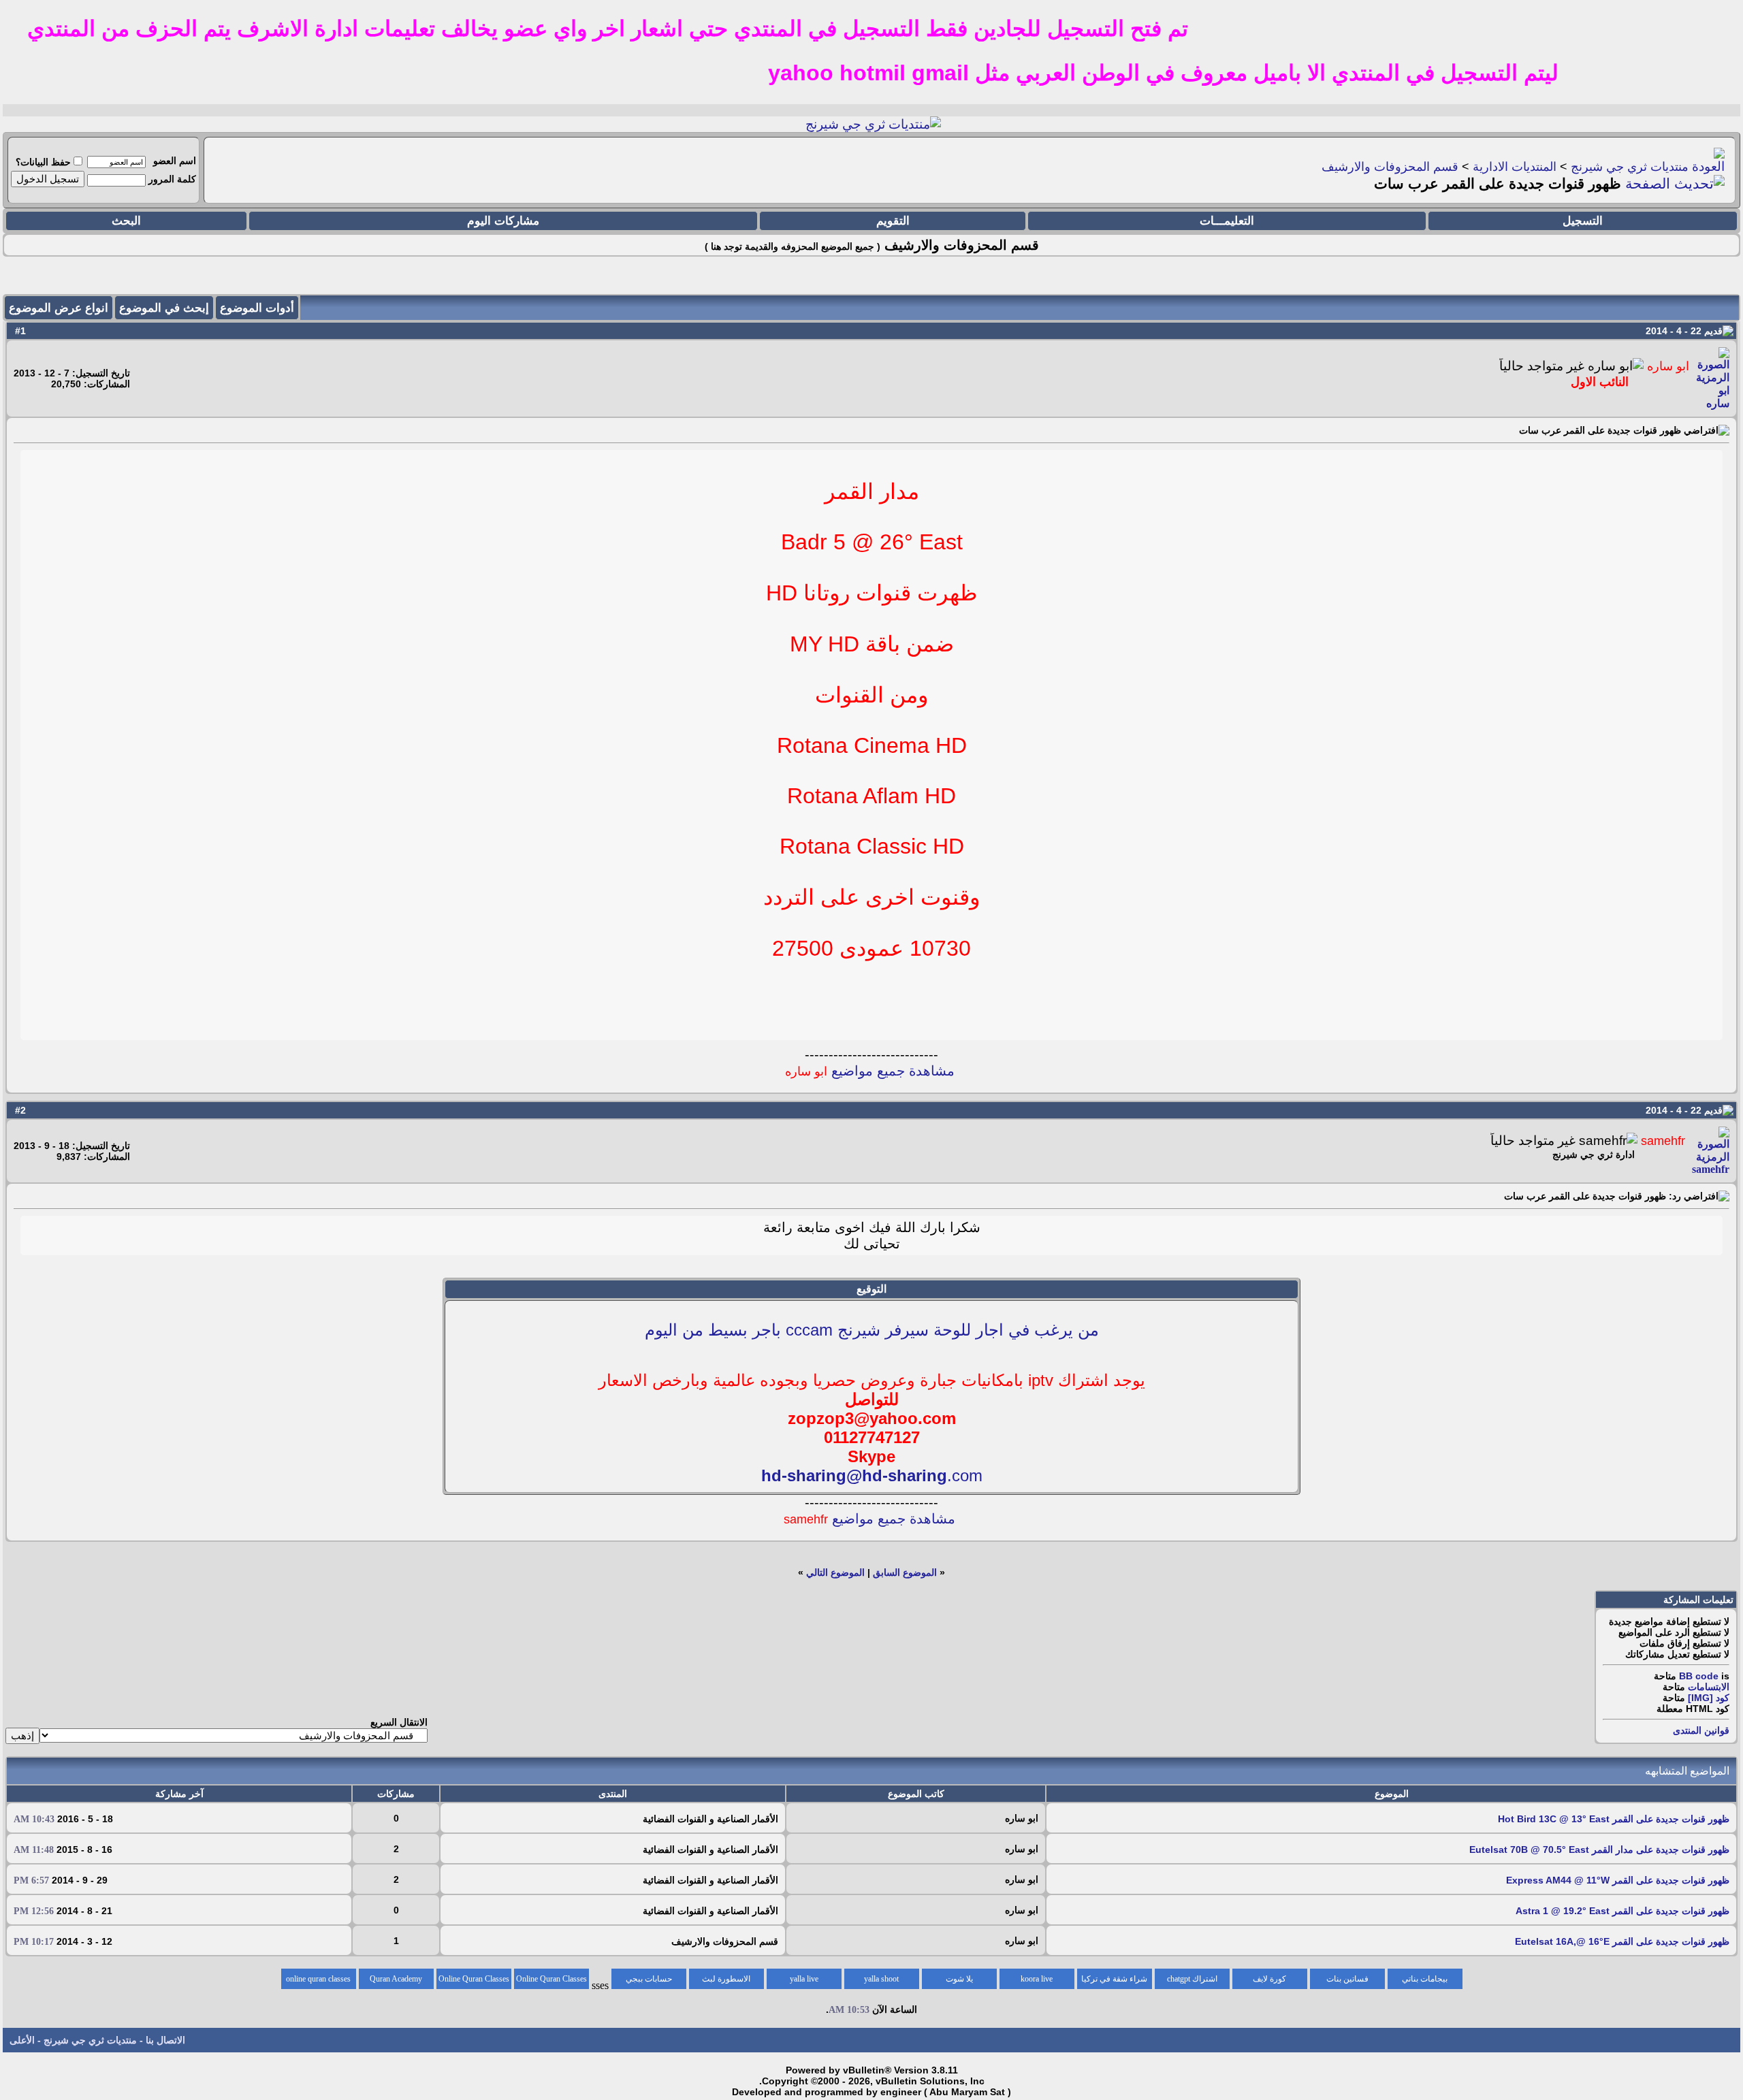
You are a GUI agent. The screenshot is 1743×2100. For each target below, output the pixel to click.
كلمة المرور (172, 179)
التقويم (893, 221)
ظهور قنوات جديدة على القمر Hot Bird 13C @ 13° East (1614, 1819)
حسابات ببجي (649, 1979)
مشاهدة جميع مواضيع (870, 1071)
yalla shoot (881, 1979)
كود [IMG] (1709, 1698)
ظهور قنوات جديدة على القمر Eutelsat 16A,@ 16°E (1622, 1941)
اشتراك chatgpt (1192, 1979)
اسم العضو (175, 161)
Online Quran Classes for (551, 1982)
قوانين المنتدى (1701, 1730)
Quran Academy (396, 1979)
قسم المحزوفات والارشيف (1390, 167)
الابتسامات (1709, 1687)
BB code (1699, 1676)
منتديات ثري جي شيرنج (1630, 167)
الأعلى (22, 2040)
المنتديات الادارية (1515, 167)
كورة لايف (1269, 1979)
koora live (1037, 1979)
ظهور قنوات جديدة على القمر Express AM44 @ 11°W (1618, 1880)
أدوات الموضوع (257, 308)
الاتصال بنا (165, 2040)
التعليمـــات (1227, 221)
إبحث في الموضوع (164, 308)
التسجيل (1583, 221)
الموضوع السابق (905, 1572)
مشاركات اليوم (503, 221)
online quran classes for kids (318, 1982)
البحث (126, 221)
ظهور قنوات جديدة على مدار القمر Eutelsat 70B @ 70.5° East (1599, 1849)
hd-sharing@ (812, 1475)
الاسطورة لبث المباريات (726, 1982)
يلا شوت (959, 1979)
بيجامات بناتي (1425, 1979)
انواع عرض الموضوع (59, 308)
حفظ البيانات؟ (43, 162)
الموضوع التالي (835, 1572)
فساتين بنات (1347, 1979)
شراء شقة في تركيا (1114, 1979)
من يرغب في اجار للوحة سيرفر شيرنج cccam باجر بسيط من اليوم (872, 1330)
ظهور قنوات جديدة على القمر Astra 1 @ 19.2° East (1622, 1911)
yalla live (804, 1979)
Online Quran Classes (474, 1979)
